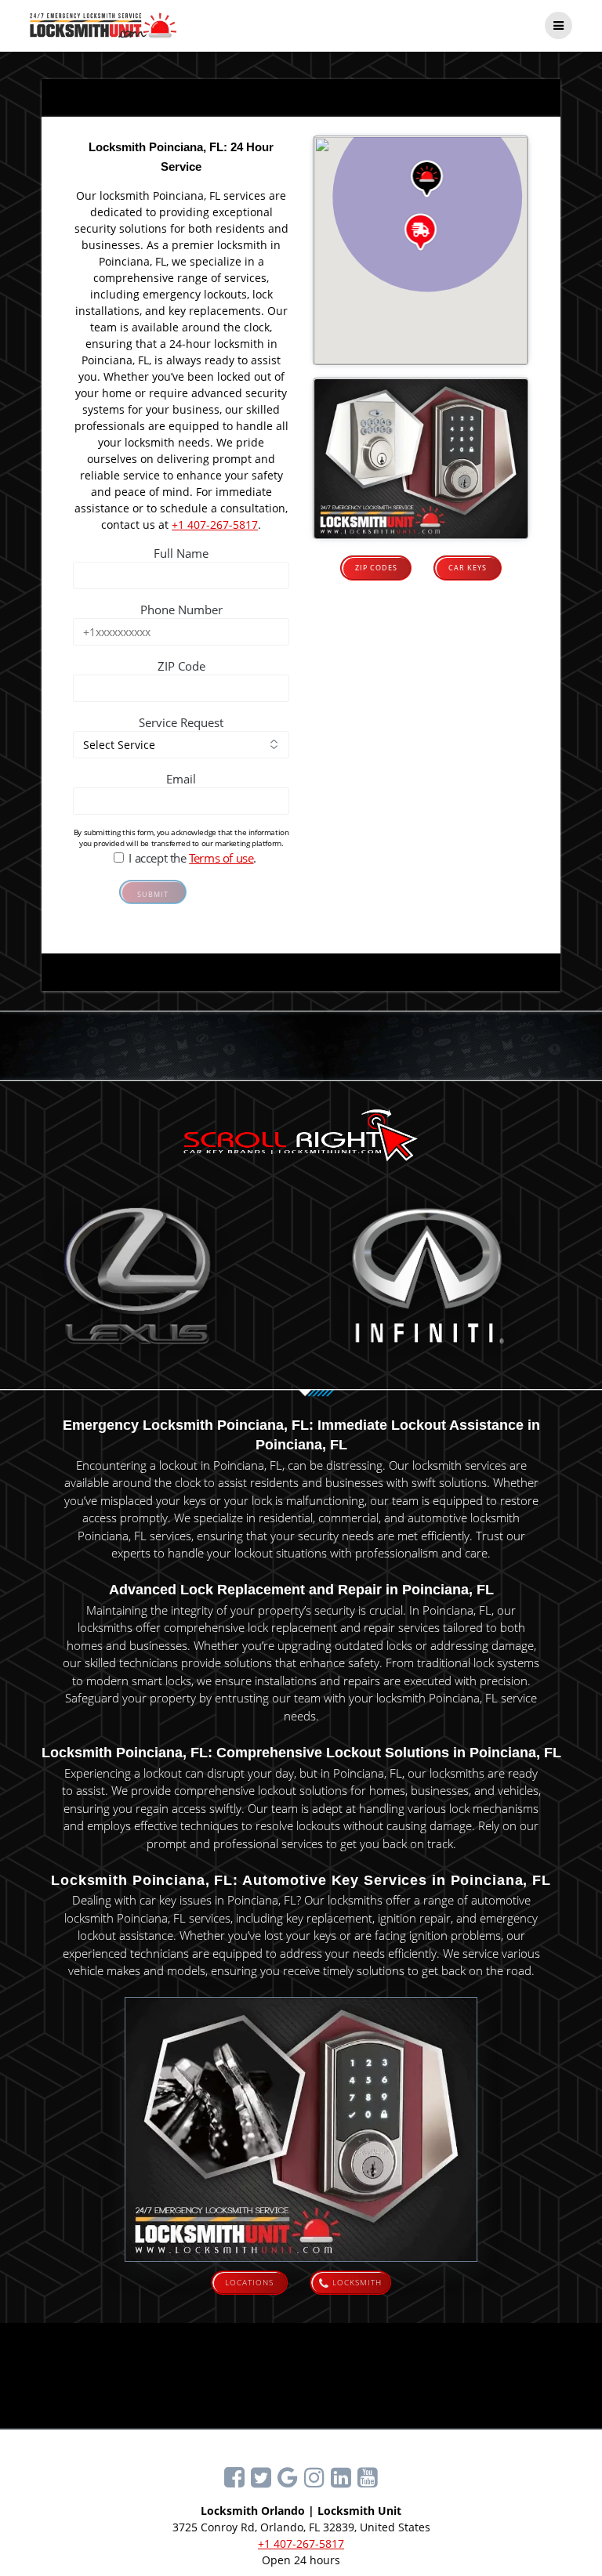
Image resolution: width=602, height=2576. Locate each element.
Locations (249, 2282)
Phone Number (181, 610)
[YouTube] (368, 2477)
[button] (427, 179)
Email (181, 779)
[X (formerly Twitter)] (261, 2477)
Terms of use (221, 858)
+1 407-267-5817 (215, 525)
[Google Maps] (288, 2477)
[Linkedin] (341, 2477)
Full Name (181, 553)
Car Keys (468, 568)
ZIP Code (181, 666)
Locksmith (357, 2282)
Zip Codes (376, 568)
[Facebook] (234, 2477)
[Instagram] (314, 2477)
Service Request (181, 722)
